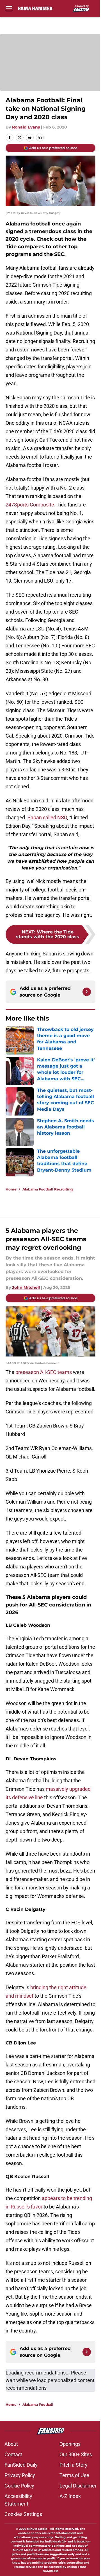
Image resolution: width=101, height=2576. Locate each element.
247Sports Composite (30, 505)
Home (11, 1189)
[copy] (40, 138)
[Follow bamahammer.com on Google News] (87, 992)
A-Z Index (70, 2496)
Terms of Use (74, 2475)
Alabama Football (38, 2405)
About (11, 2444)
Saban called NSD (47, 817)
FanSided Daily (21, 2465)
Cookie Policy (19, 2486)
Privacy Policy (20, 2475)
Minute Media (37, 2529)
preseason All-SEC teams (44, 1372)
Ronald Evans (26, 127)
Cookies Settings (23, 2514)
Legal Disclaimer (78, 2486)
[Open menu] (9, 8)
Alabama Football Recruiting (48, 1189)
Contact (13, 2454)
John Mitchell (26, 1287)
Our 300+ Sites (76, 2454)
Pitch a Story (74, 2465)
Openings (70, 2444)
